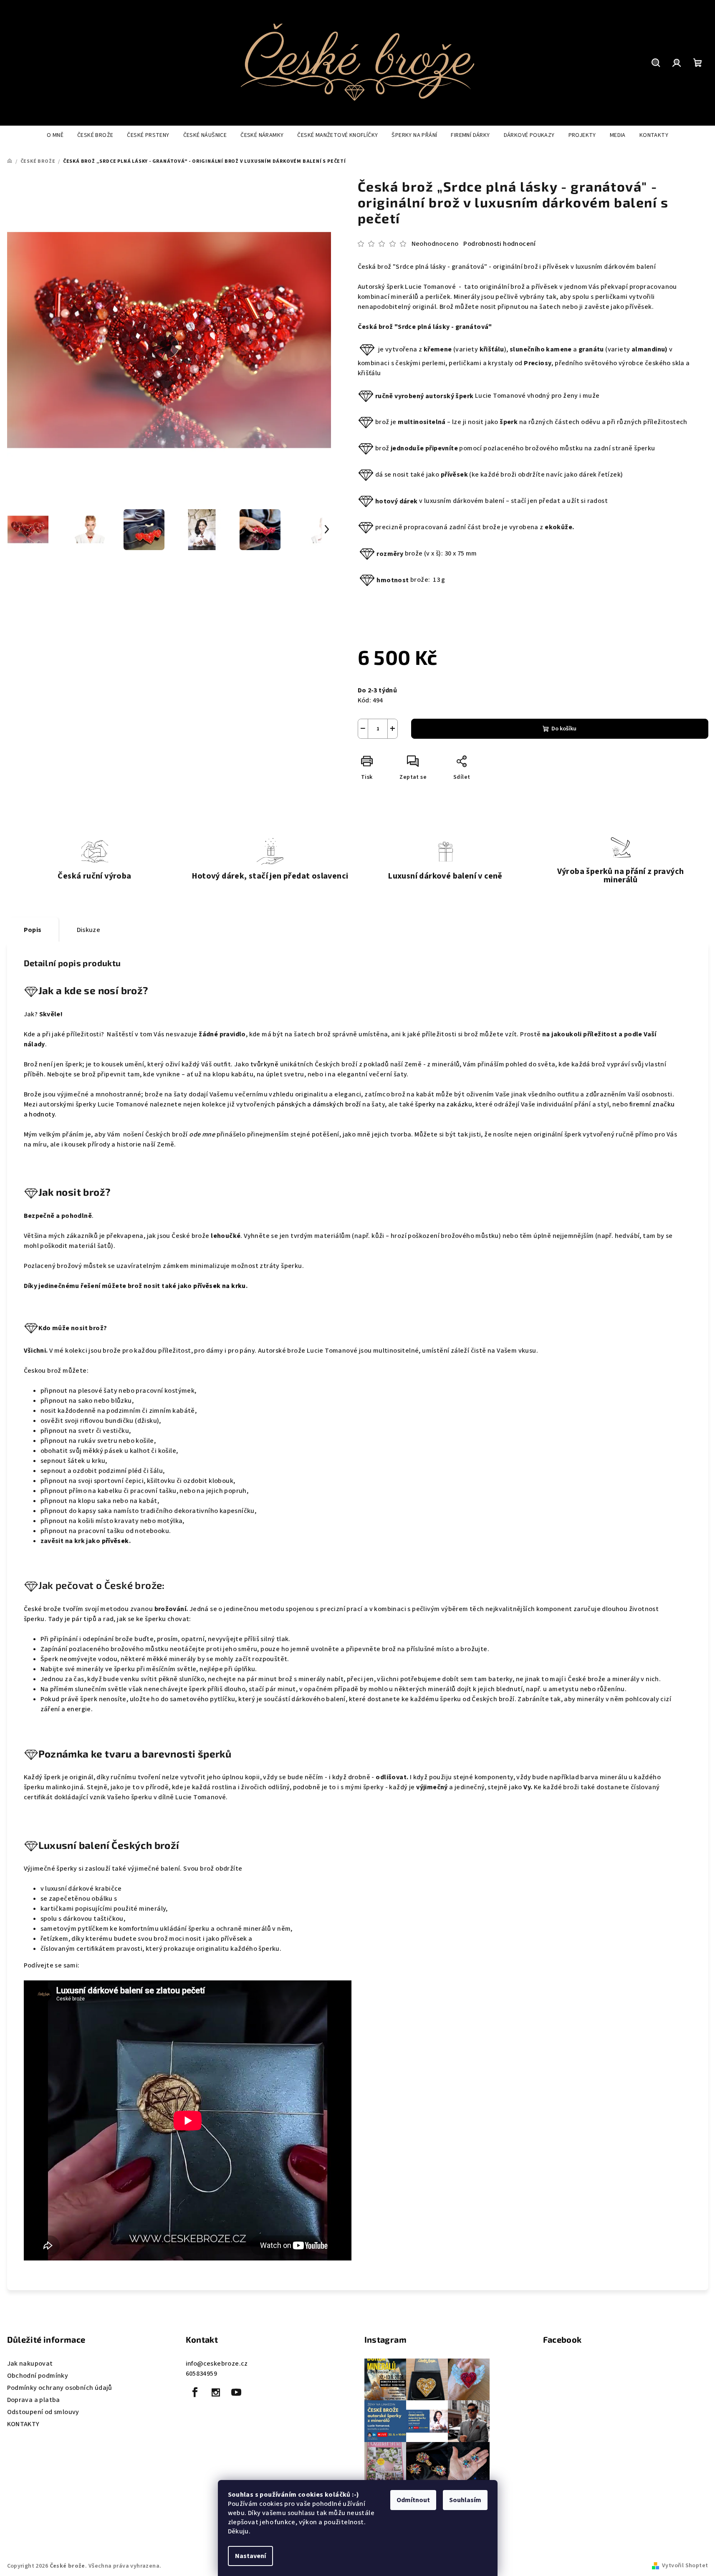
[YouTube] (236, 2392)
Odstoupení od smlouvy (43, 2412)
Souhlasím (465, 2500)
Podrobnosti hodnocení (499, 244)
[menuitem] (55, 135)
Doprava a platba (34, 2400)
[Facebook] (195, 2392)
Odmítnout (413, 2500)
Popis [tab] (33, 930)
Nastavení (250, 2556)
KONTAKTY (23, 2424)
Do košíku (564, 729)
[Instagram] (216, 2392)
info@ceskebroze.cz (217, 2364)
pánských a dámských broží (319, 1104)
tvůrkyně (264, 1064)
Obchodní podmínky (38, 2376)
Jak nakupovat (30, 2364)
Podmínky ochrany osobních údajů (60, 2388)
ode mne (202, 1134)
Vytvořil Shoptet (685, 2566)
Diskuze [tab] (89, 930)
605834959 (202, 2374)
